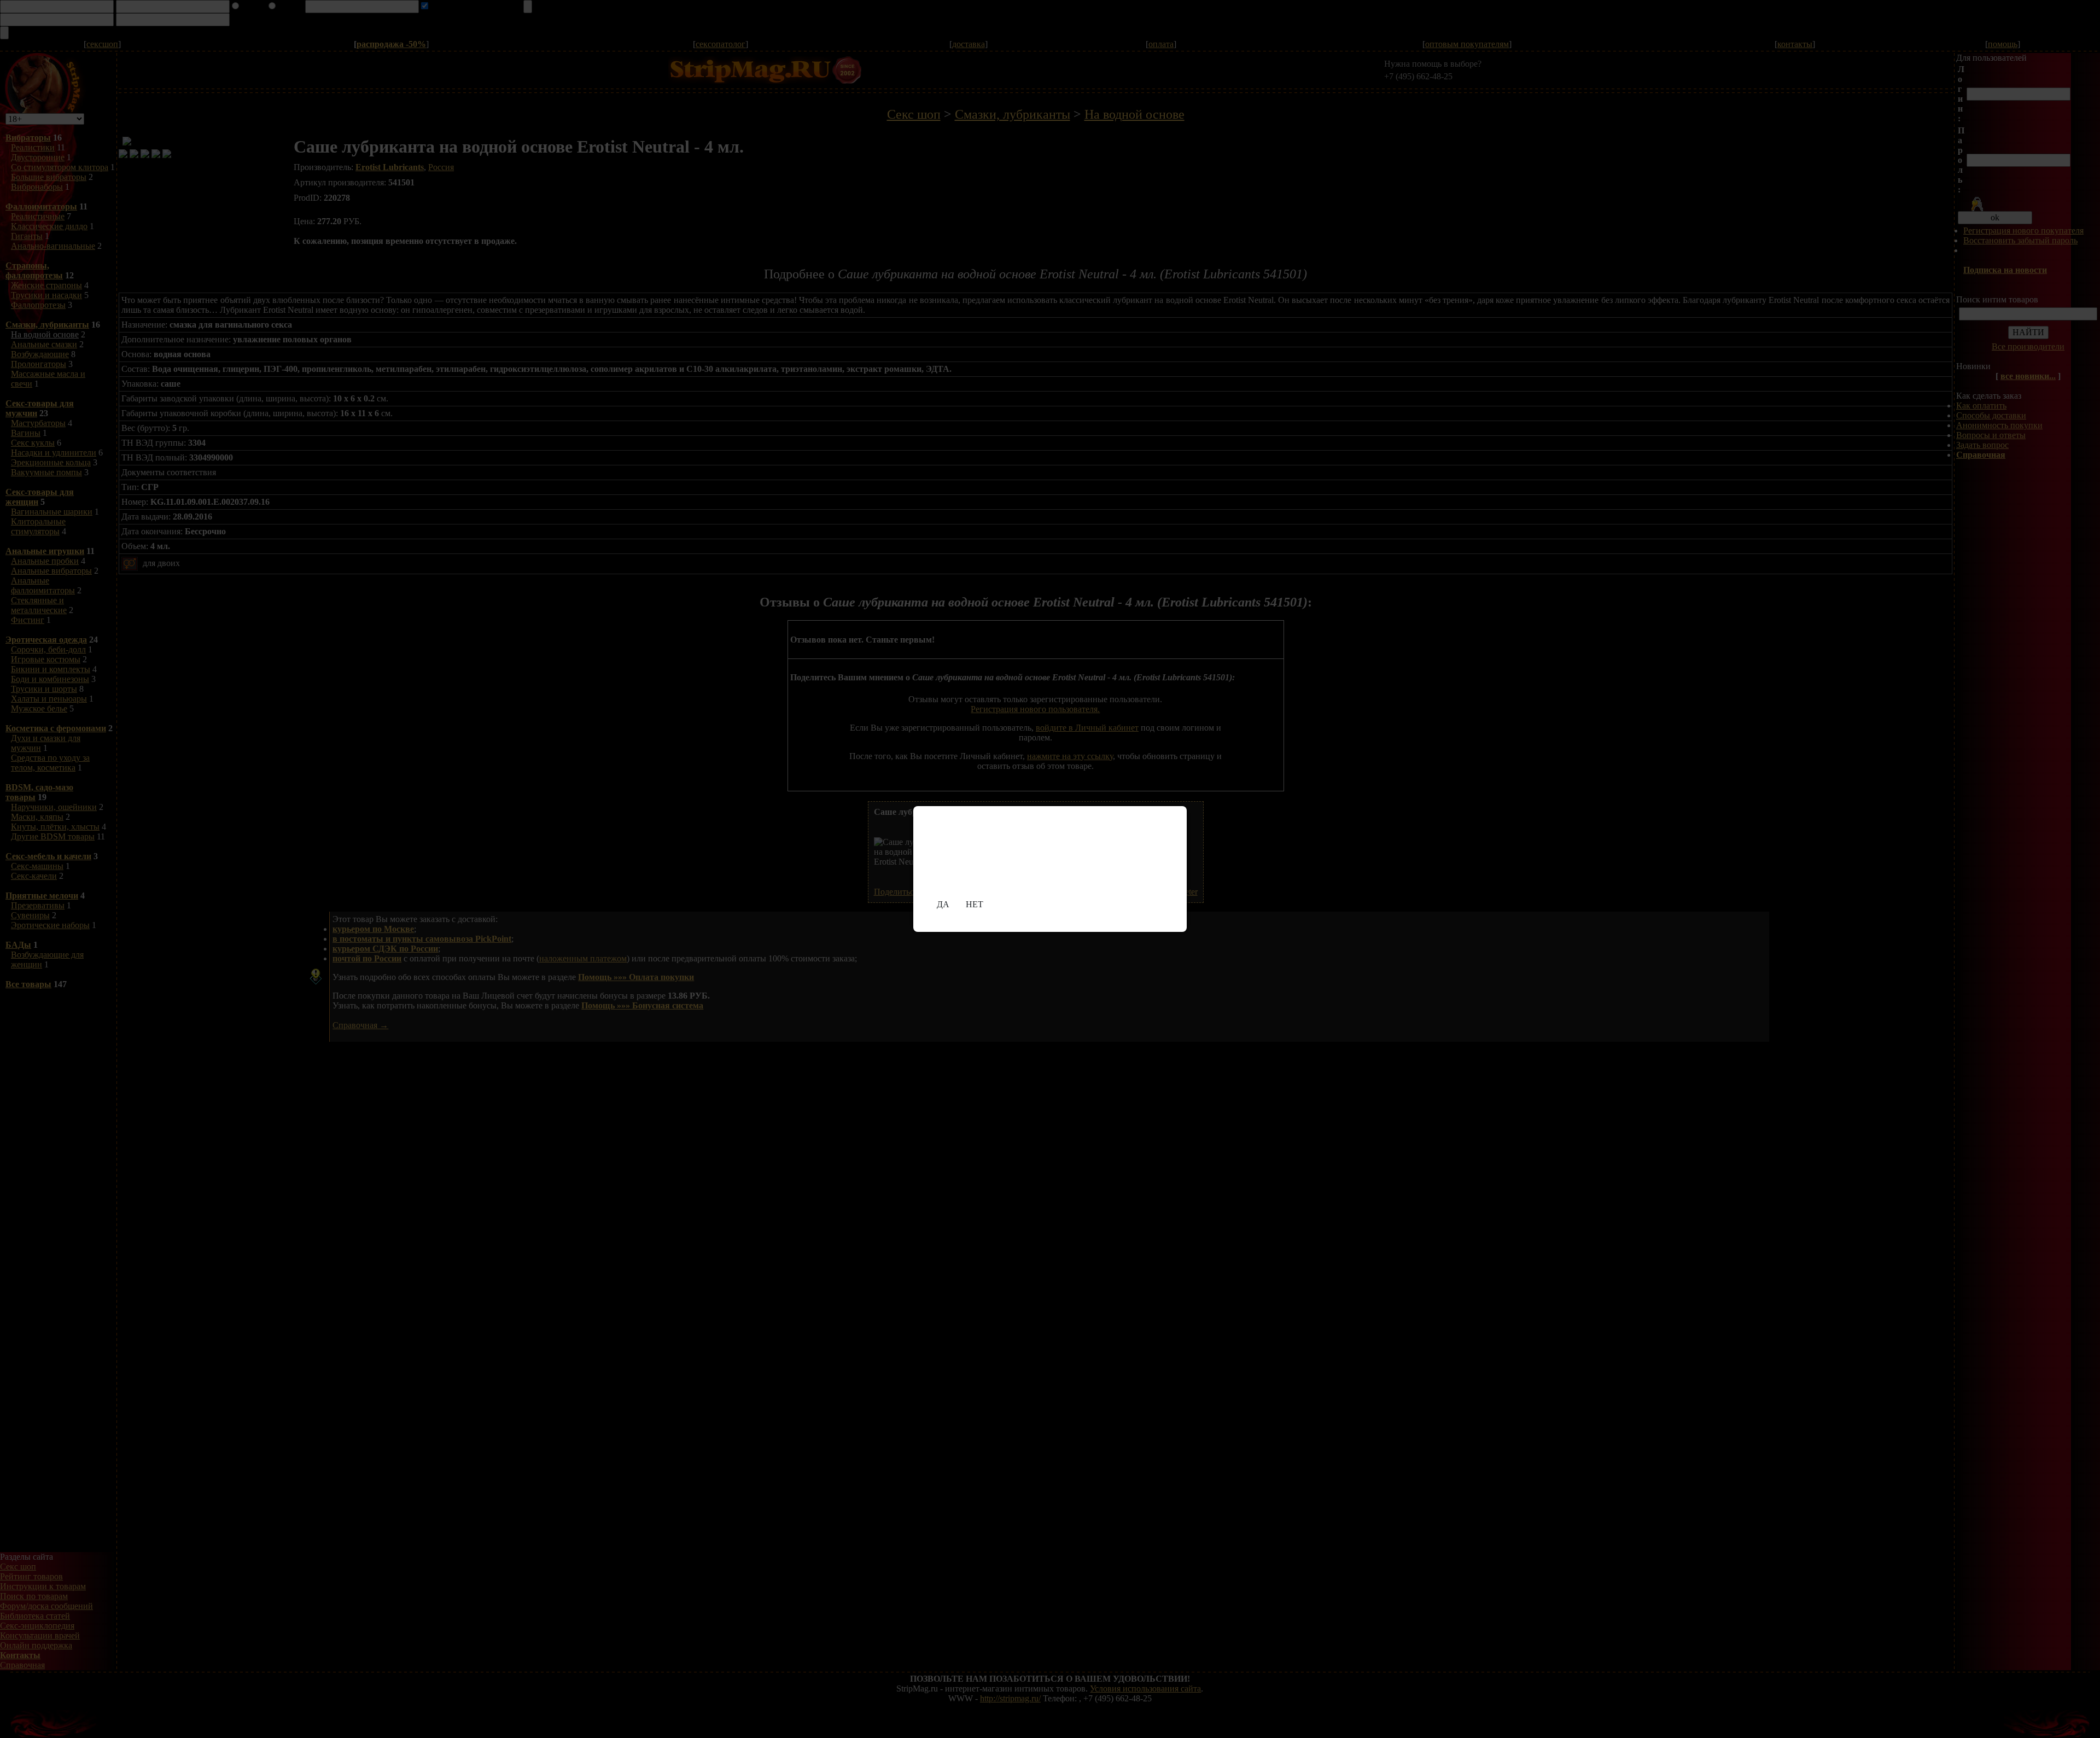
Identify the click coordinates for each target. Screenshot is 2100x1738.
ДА (943, 904)
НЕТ (975, 904)
